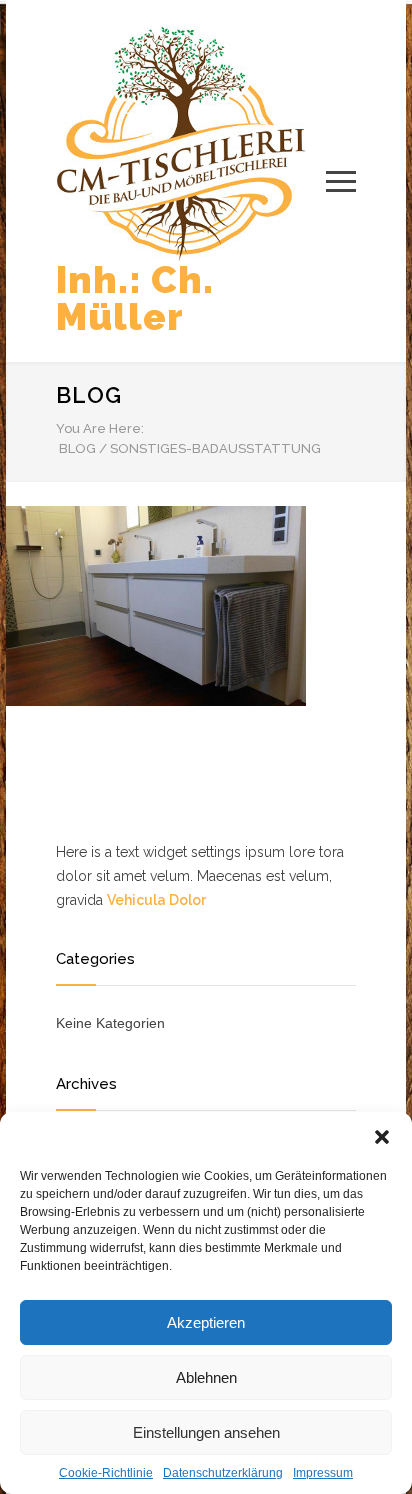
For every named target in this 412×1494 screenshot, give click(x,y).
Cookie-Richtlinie (106, 1473)
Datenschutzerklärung (223, 1473)
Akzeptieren (206, 1322)
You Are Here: (100, 428)
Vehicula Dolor (156, 900)
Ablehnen (206, 1377)
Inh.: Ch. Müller (135, 298)
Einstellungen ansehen (206, 1432)
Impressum (323, 1473)
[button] (382, 1137)
